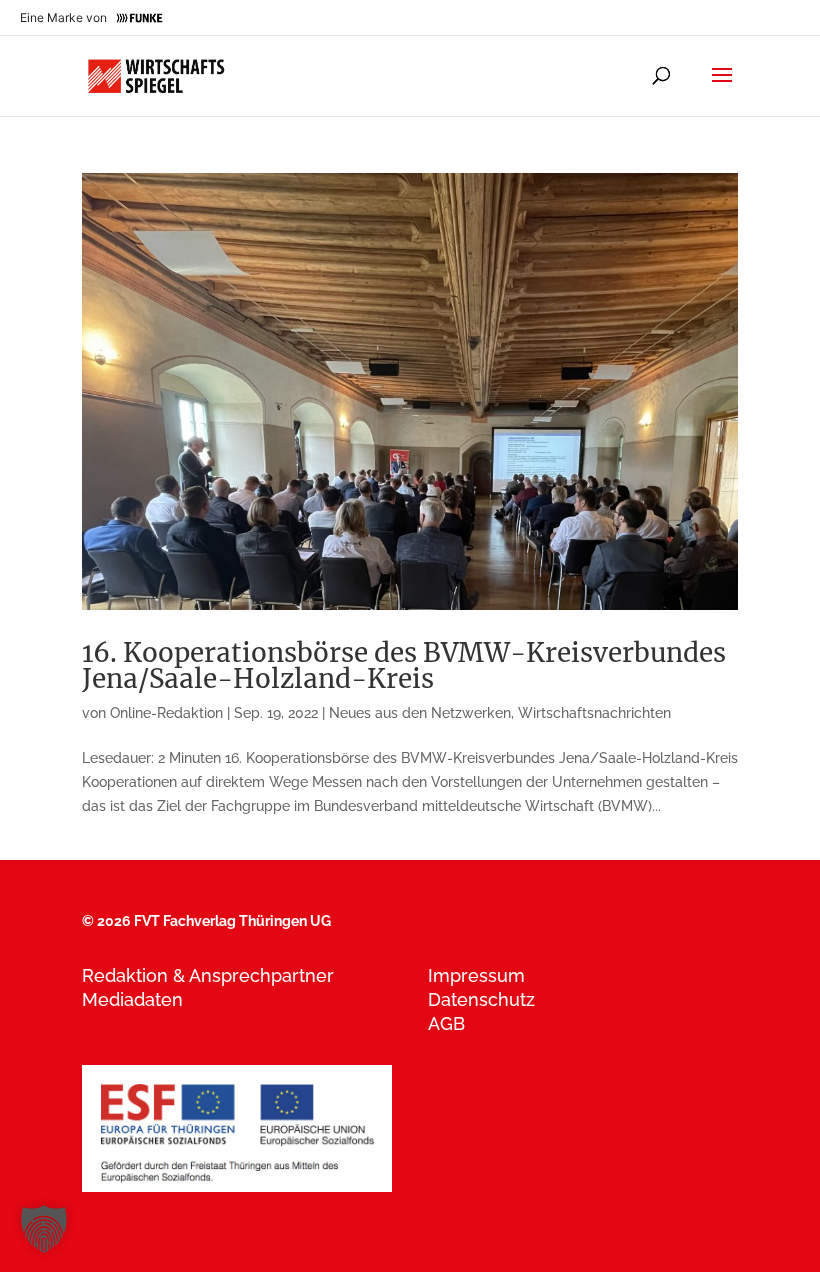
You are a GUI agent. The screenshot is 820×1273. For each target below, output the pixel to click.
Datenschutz (481, 999)
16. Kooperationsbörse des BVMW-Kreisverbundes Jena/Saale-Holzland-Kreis (404, 665)
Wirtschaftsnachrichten (594, 713)
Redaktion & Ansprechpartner (208, 975)
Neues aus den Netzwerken (420, 713)
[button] (44, 1229)
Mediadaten (132, 999)
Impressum (476, 975)
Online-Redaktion (166, 713)
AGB (446, 1023)
